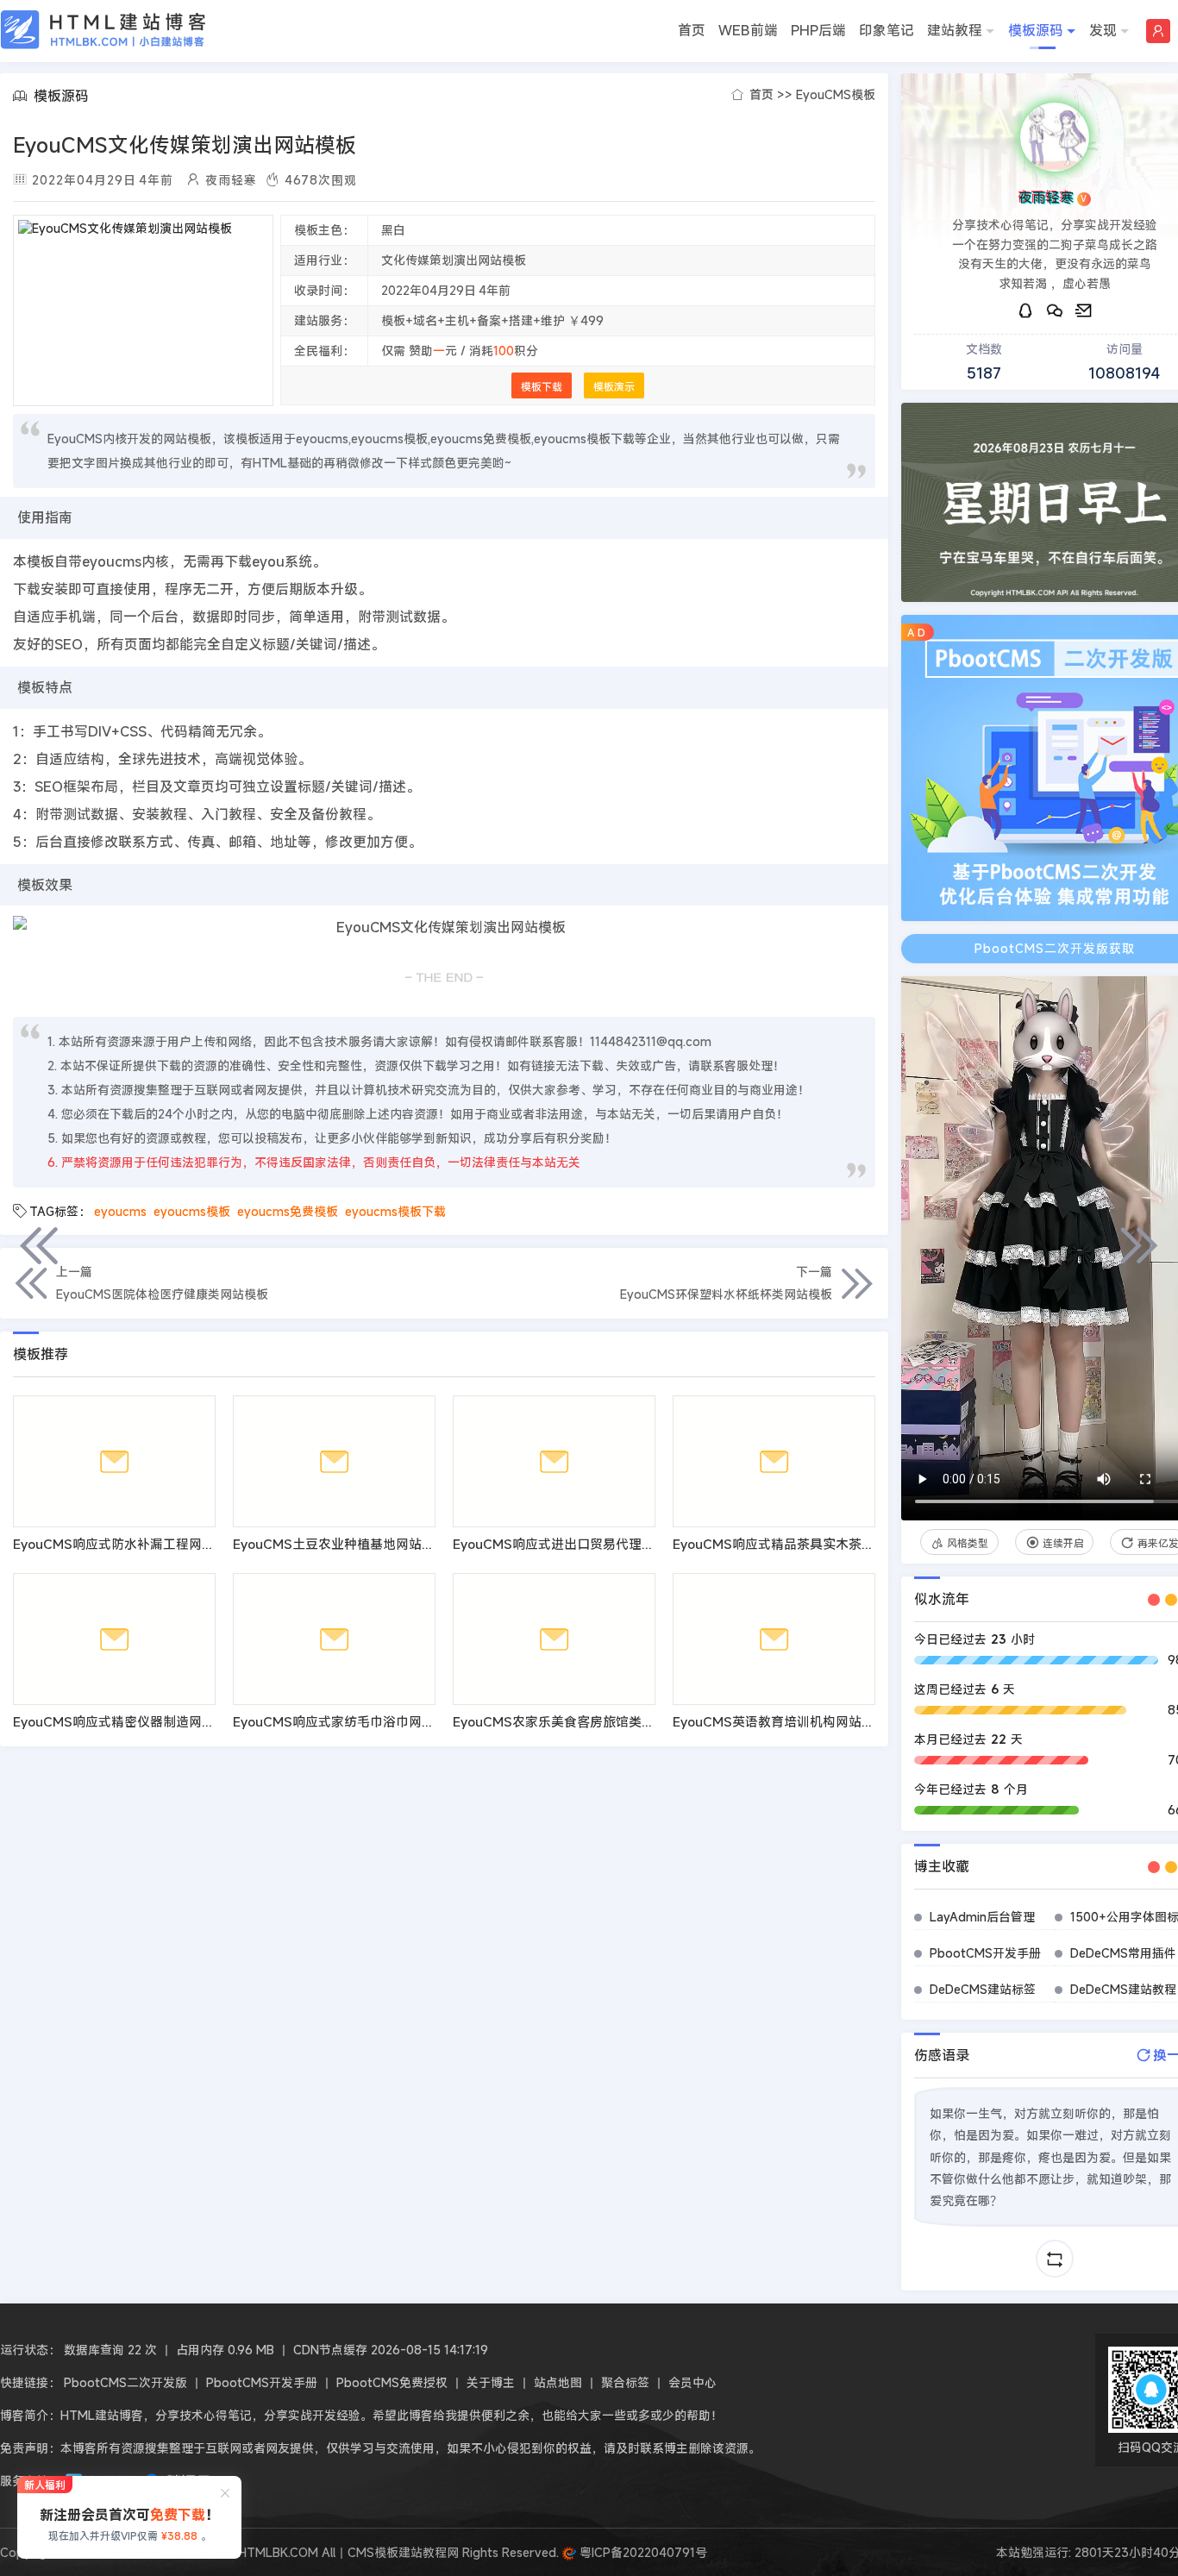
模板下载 (542, 386)
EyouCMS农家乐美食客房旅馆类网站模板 (573, 1721)
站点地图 (558, 2382)
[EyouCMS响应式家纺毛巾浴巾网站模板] (334, 1639)
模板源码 (1036, 30)
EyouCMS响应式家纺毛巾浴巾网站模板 (347, 1721)
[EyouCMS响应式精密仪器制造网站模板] (114, 1639)
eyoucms (120, 1211)
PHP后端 (818, 30)
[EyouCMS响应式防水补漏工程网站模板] (114, 1461)
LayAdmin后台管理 (982, 1917)
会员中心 (692, 2382)
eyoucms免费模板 (288, 1211)
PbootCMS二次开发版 (125, 2382)
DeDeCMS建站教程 (1123, 1989)
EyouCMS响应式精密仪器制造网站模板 (127, 1721)
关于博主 (491, 2382)
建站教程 (955, 30)
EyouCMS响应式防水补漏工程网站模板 (127, 1544)
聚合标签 (625, 2382)
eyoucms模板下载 (395, 1211)
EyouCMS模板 (836, 94)
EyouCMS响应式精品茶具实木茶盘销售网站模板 (812, 1544)
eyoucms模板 (192, 1211)
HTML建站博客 (103, 30)
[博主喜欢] (925, 1000)
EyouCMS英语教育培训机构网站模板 (780, 1721)
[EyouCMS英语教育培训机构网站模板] (774, 1639)
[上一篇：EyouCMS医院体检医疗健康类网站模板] (39, 1245)
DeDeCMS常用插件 (1123, 1953)
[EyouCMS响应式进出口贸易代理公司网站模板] (554, 1461)
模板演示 (614, 386)
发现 (1103, 30)
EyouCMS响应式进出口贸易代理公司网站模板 (586, 1544)
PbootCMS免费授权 (392, 2382)
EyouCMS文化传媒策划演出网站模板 (185, 145)
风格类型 (968, 1543)
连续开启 (1063, 1543)
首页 (692, 30)
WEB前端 (748, 30)
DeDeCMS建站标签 (983, 1989)
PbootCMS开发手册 (985, 1953)
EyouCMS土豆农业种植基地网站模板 (340, 1544)
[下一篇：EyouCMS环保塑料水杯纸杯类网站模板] (1139, 1245)
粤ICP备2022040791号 (642, 2552)
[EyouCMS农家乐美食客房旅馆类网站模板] (554, 1639)
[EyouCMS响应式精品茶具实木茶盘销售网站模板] (774, 1461)
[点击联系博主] (1055, 137)
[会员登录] (1158, 31)
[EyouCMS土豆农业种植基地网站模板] (334, 1461)
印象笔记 (887, 30)
